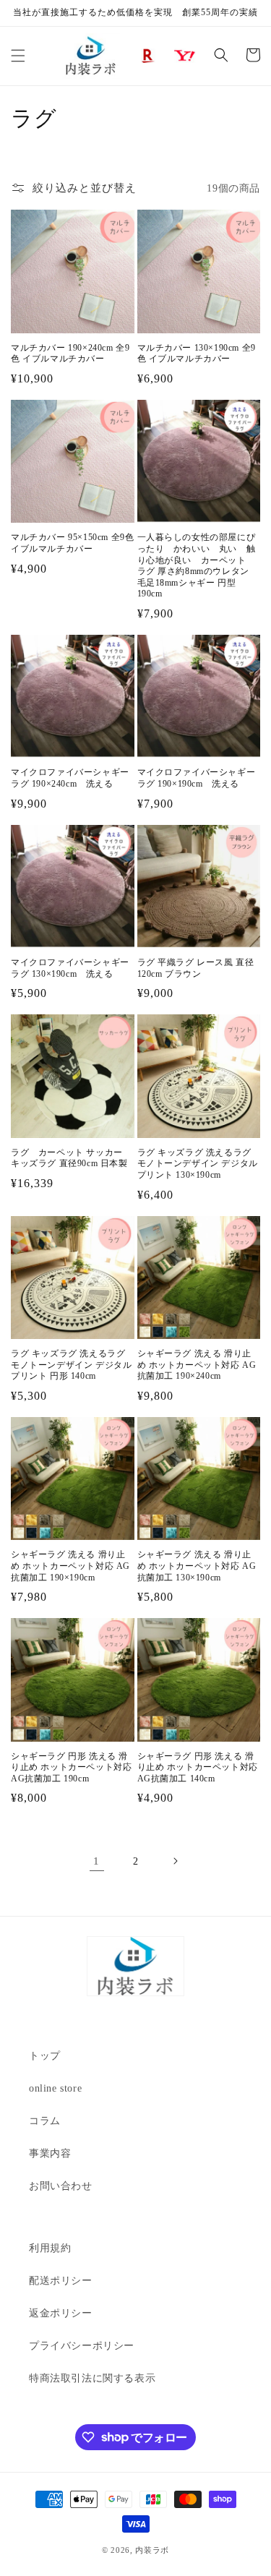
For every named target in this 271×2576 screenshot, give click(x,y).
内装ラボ (152, 2550)
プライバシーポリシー (82, 2346)
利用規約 (50, 2248)
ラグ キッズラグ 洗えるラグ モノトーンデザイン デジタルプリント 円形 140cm (71, 1365)
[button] (18, 56)
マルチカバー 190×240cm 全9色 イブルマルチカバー (70, 354)
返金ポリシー (61, 2313)
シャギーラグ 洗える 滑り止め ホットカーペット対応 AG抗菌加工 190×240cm (197, 1365)
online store (55, 2088)
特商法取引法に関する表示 (92, 2378)
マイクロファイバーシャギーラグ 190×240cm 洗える (70, 778)
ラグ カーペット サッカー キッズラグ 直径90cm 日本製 (71, 1158)
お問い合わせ (61, 2186)
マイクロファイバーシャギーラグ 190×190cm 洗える (197, 778)
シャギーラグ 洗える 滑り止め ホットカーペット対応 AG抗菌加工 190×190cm (70, 1566)
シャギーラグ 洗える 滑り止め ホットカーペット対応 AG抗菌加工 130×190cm (197, 1566)
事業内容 (50, 2153)
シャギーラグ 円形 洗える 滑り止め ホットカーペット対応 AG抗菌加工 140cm (198, 1767)
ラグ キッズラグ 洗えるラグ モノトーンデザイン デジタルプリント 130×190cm (198, 1164)
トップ (45, 2056)
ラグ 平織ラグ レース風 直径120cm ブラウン (196, 968)
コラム (45, 2121)
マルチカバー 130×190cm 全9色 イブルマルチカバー (197, 354)
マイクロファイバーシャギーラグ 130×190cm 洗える (70, 968)
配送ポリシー (61, 2281)
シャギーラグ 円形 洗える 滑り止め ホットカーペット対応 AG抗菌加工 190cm (71, 1767)
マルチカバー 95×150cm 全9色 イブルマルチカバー (72, 543)
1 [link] (96, 1861)
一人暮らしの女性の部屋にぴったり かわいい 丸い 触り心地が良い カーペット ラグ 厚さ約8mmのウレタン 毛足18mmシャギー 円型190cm (197, 565)
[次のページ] (175, 1861)
